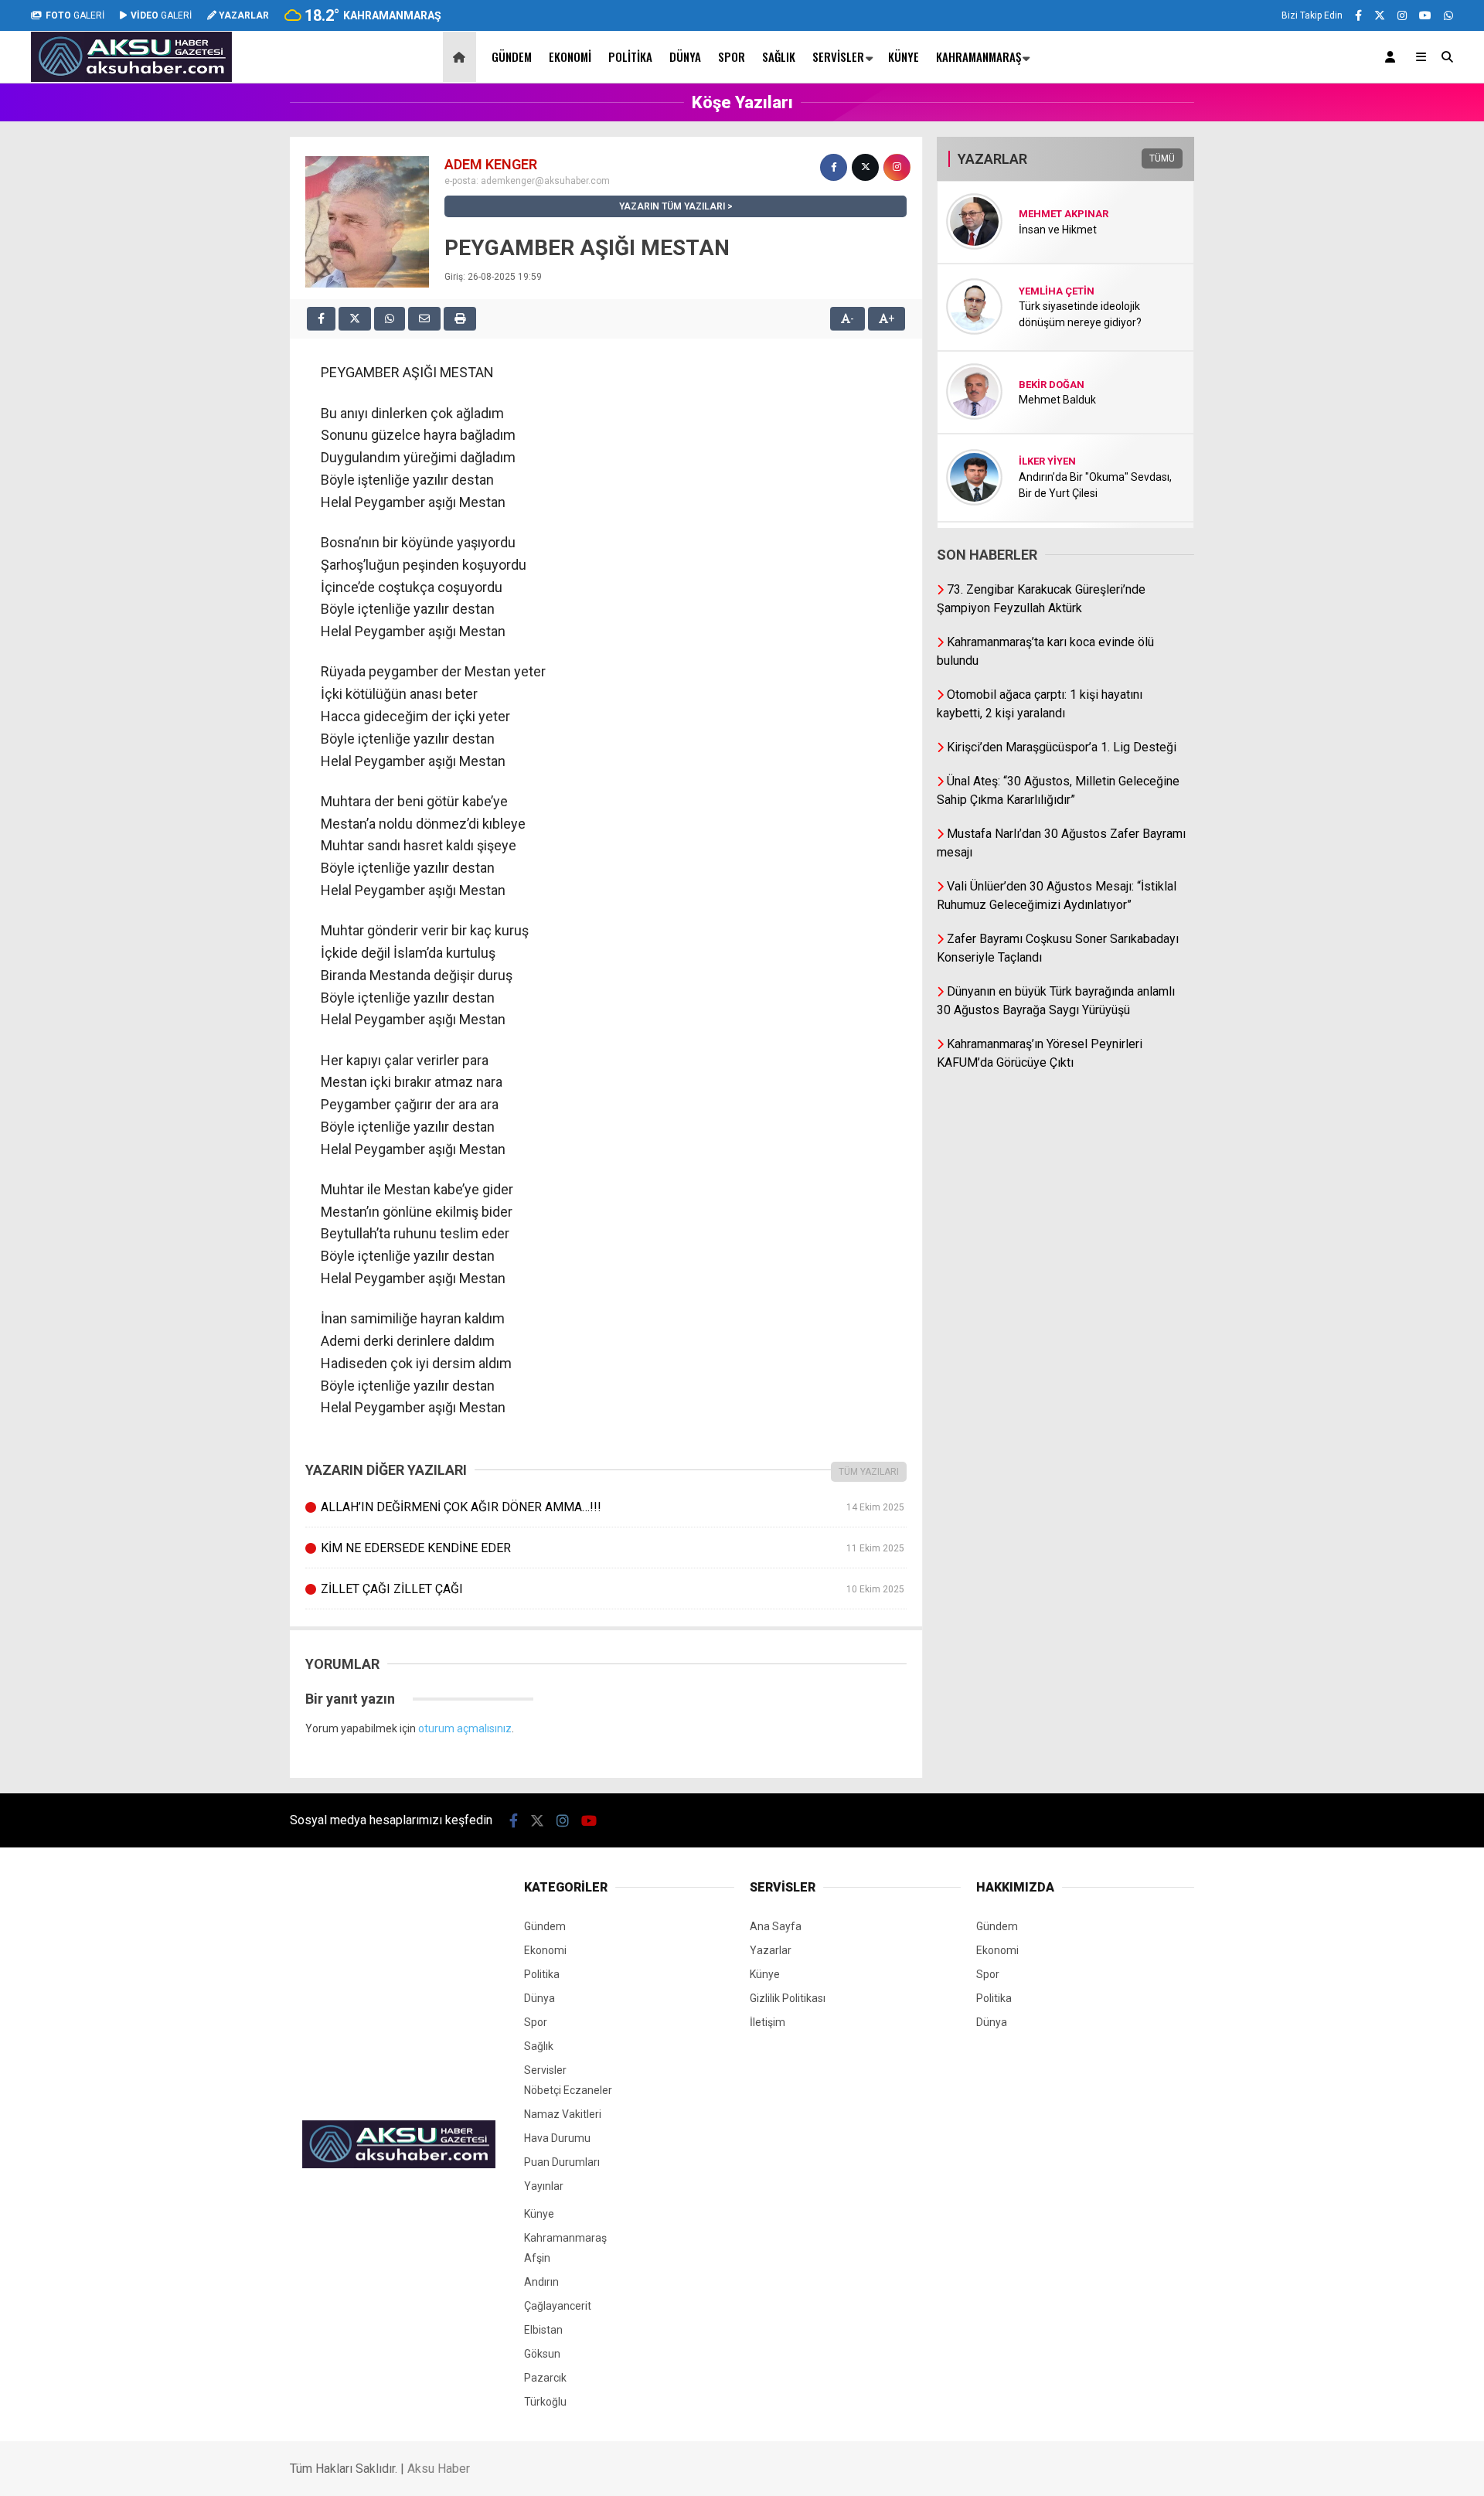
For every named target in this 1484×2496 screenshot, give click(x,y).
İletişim (768, 2022)
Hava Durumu (557, 2138)
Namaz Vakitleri (563, 2114)
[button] (462, 57)
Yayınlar (544, 2186)
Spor (732, 56)
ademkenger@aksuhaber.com (545, 181)
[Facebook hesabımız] (1358, 15)
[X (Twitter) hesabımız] (1380, 15)
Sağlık (779, 56)
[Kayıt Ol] (1393, 57)
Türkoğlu (545, 2402)
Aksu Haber (439, 2469)
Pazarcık (545, 2378)
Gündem (512, 56)
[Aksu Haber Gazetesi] (131, 78)
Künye (904, 56)
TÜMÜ (1162, 158)
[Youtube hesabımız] (1425, 15)
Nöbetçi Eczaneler (568, 2090)
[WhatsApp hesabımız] (1448, 15)
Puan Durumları (562, 2162)
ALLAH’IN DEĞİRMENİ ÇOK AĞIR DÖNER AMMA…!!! (612, 1507)
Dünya (685, 56)
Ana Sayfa (776, 1926)
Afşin (537, 2258)
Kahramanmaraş (979, 56)
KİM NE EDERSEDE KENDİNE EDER (612, 1548)
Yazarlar (771, 1950)
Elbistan (543, 2330)
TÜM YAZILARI (869, 1472)
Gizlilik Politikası (788, 1998)
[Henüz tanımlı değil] (834, 167)
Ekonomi (570, 56)
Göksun (542, 2354)
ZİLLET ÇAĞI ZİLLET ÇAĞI (612, 1589)
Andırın (541, 2282)
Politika (630, 56)
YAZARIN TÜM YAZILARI (672, 206)
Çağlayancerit (558, 2306)
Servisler (838, 56)
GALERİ (75, 15)
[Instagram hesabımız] (1402, 15)
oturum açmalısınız (465, 1728)
